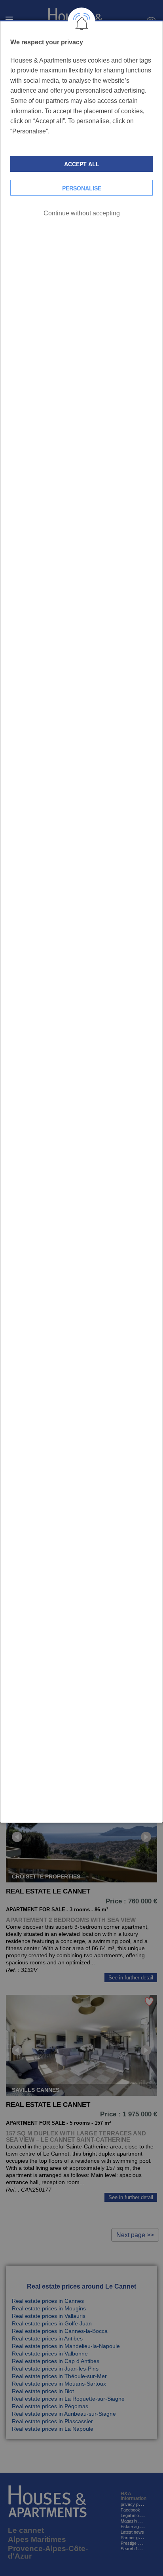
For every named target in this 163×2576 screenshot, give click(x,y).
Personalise (82, 188)
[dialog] (81, 921)
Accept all (82, 164)
